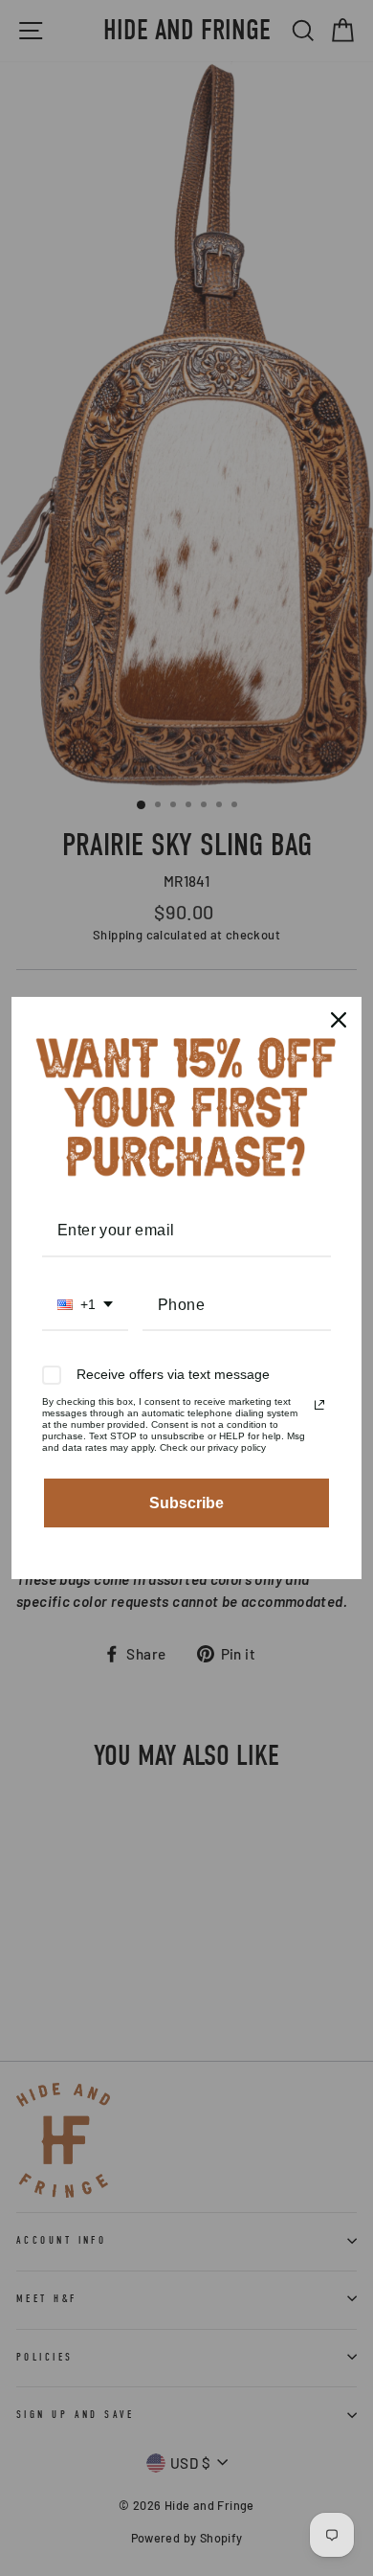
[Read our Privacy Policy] (319, 1405)
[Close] (339, 1020)
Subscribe (186, 1503)
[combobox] (85, 1306)
